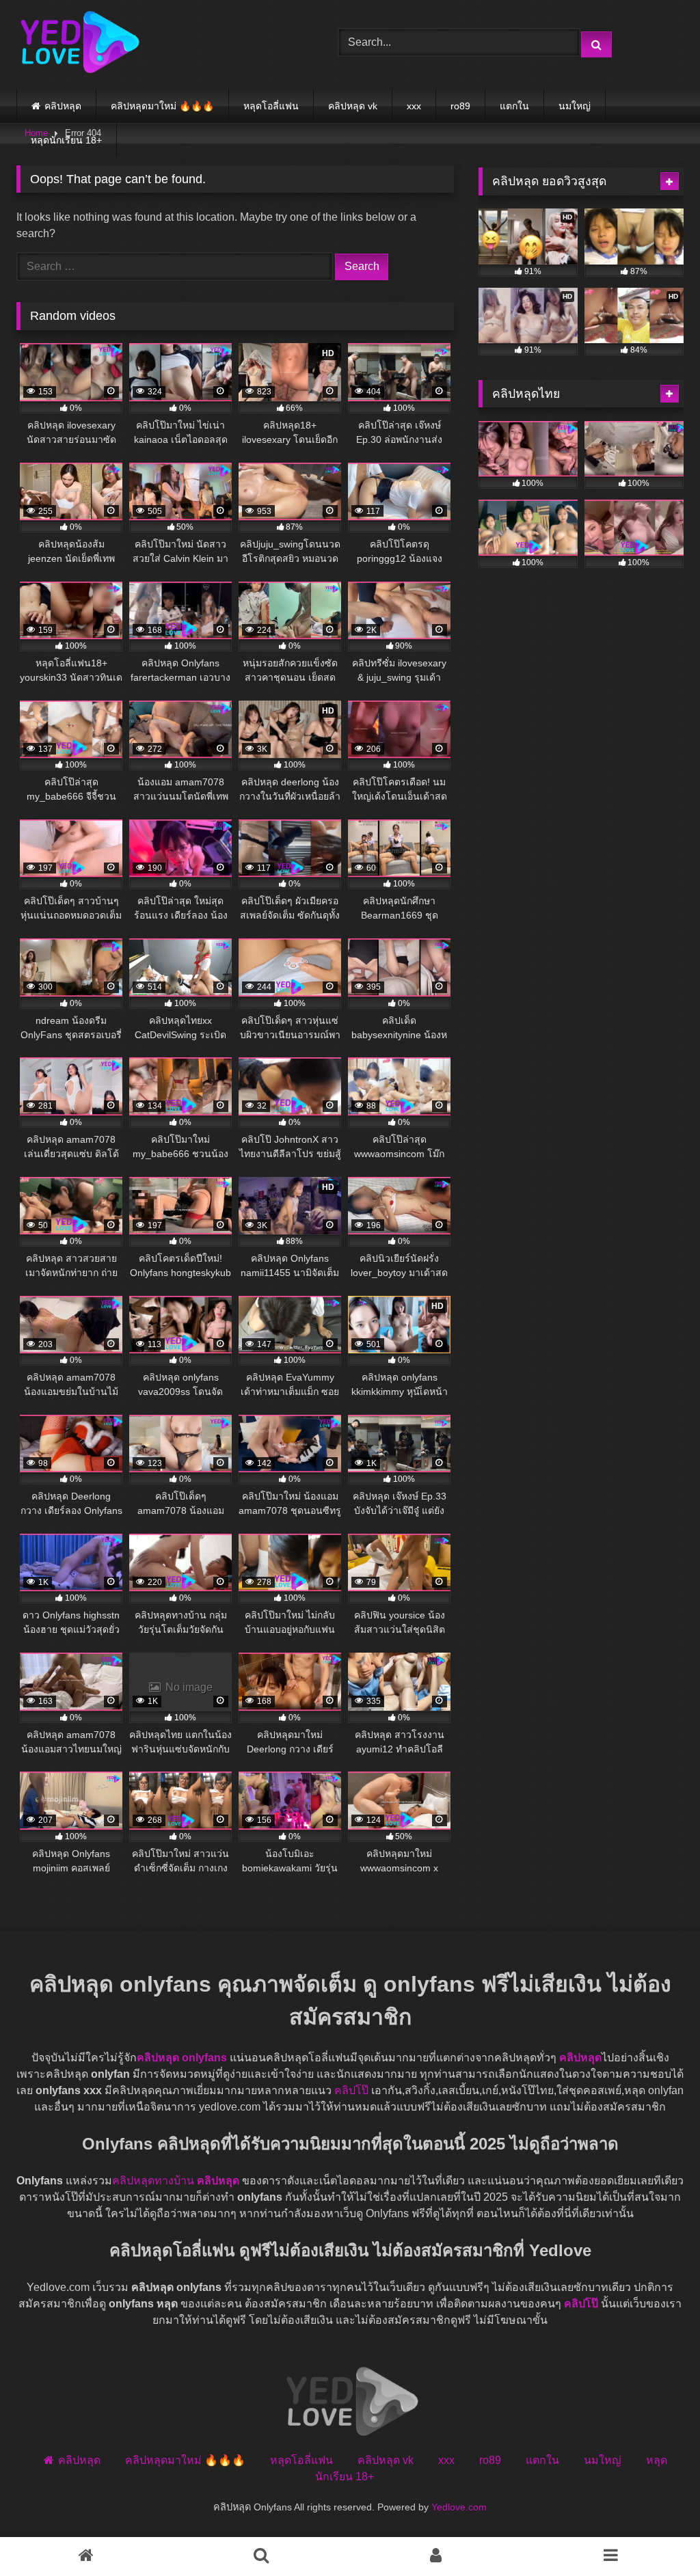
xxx (414, 106)
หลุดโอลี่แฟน (271, 106)
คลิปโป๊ (351, 2090)
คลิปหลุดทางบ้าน (153, 2181)
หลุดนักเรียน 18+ (66, 140)
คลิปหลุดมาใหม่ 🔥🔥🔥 (162, 106)
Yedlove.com (459, 2507)
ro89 (460, 106)
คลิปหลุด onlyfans (182, 2058)
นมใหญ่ (575, 106)
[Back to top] (644, 2527)
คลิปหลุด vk (353, 106)
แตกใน (514, 106)
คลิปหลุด (63, 106)
